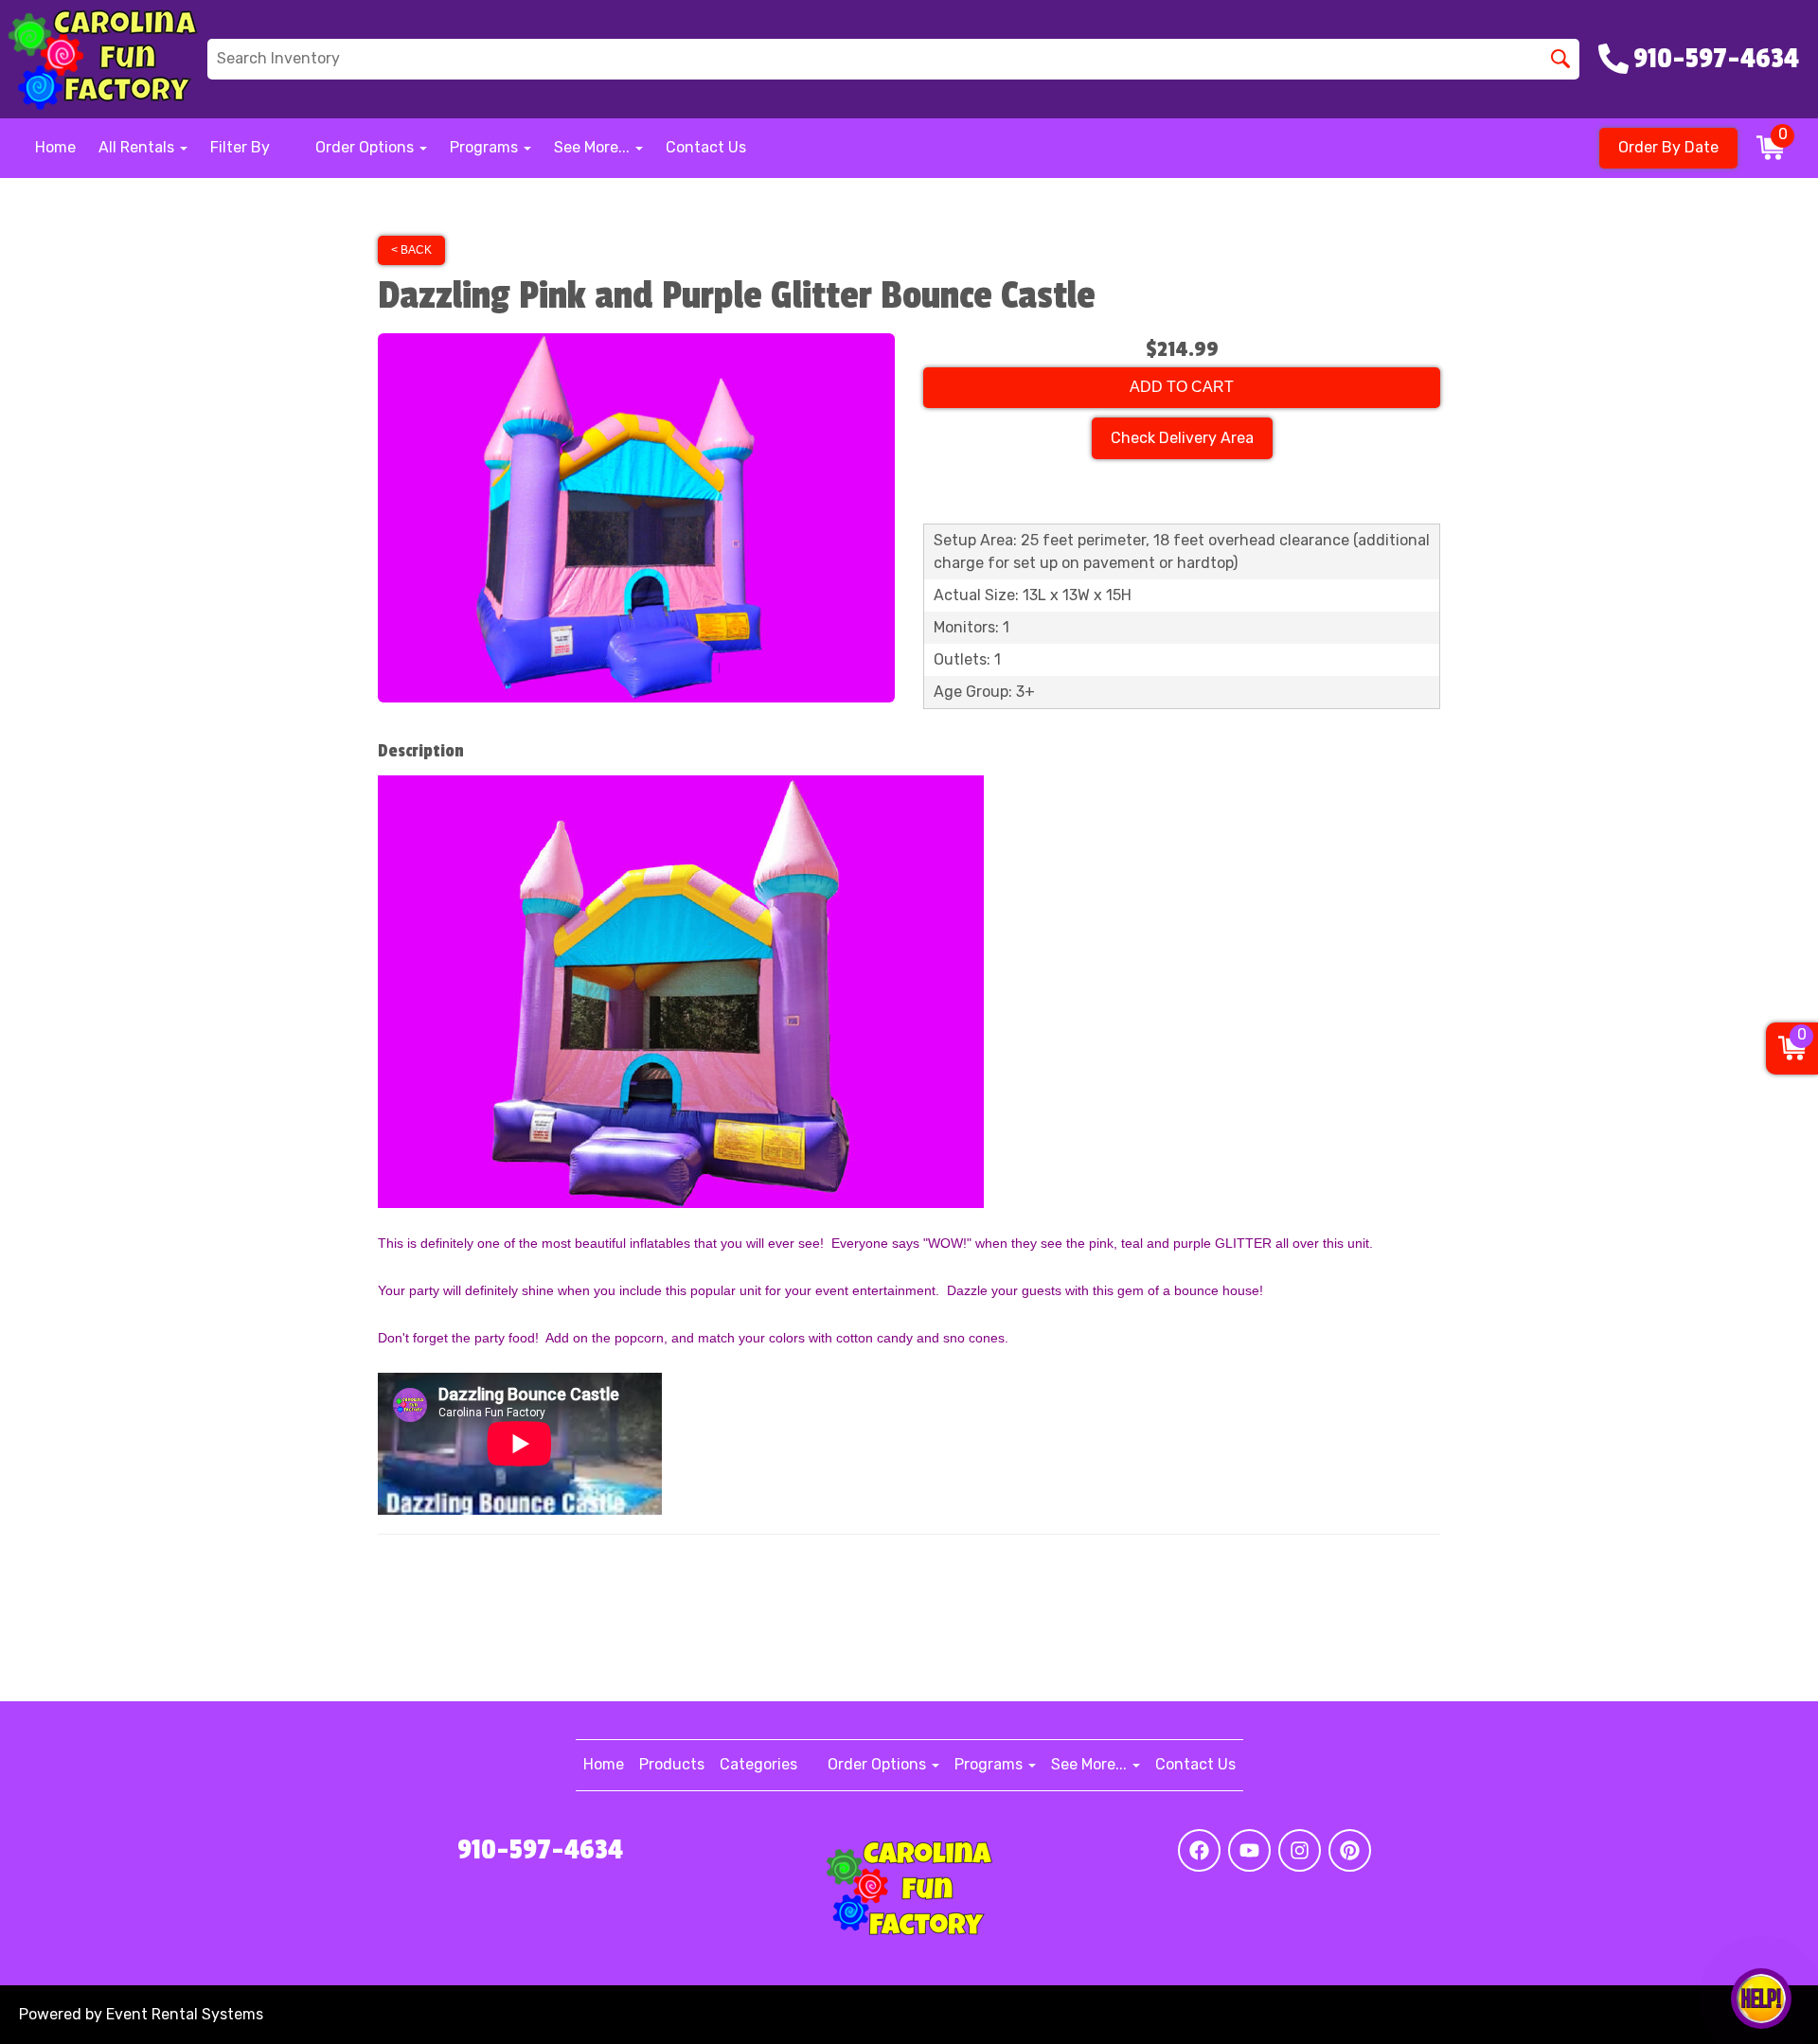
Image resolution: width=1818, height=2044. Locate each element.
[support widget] (1761, 1999)
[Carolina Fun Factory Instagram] (1300, 1850)
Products (672, 1764)
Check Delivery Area (1182, 438)
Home (55, 147)
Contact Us (706, 147)
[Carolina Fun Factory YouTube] (1249, 1850)
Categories (758, 1764)
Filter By (240, 147)
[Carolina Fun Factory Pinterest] (1350, 1850)
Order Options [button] (366, 147)
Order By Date (1668, 147)
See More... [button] (594, 147)
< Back (411, 250)
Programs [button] (486, 147)
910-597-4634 (540, 1850)
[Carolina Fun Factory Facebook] (1199, 1850)
